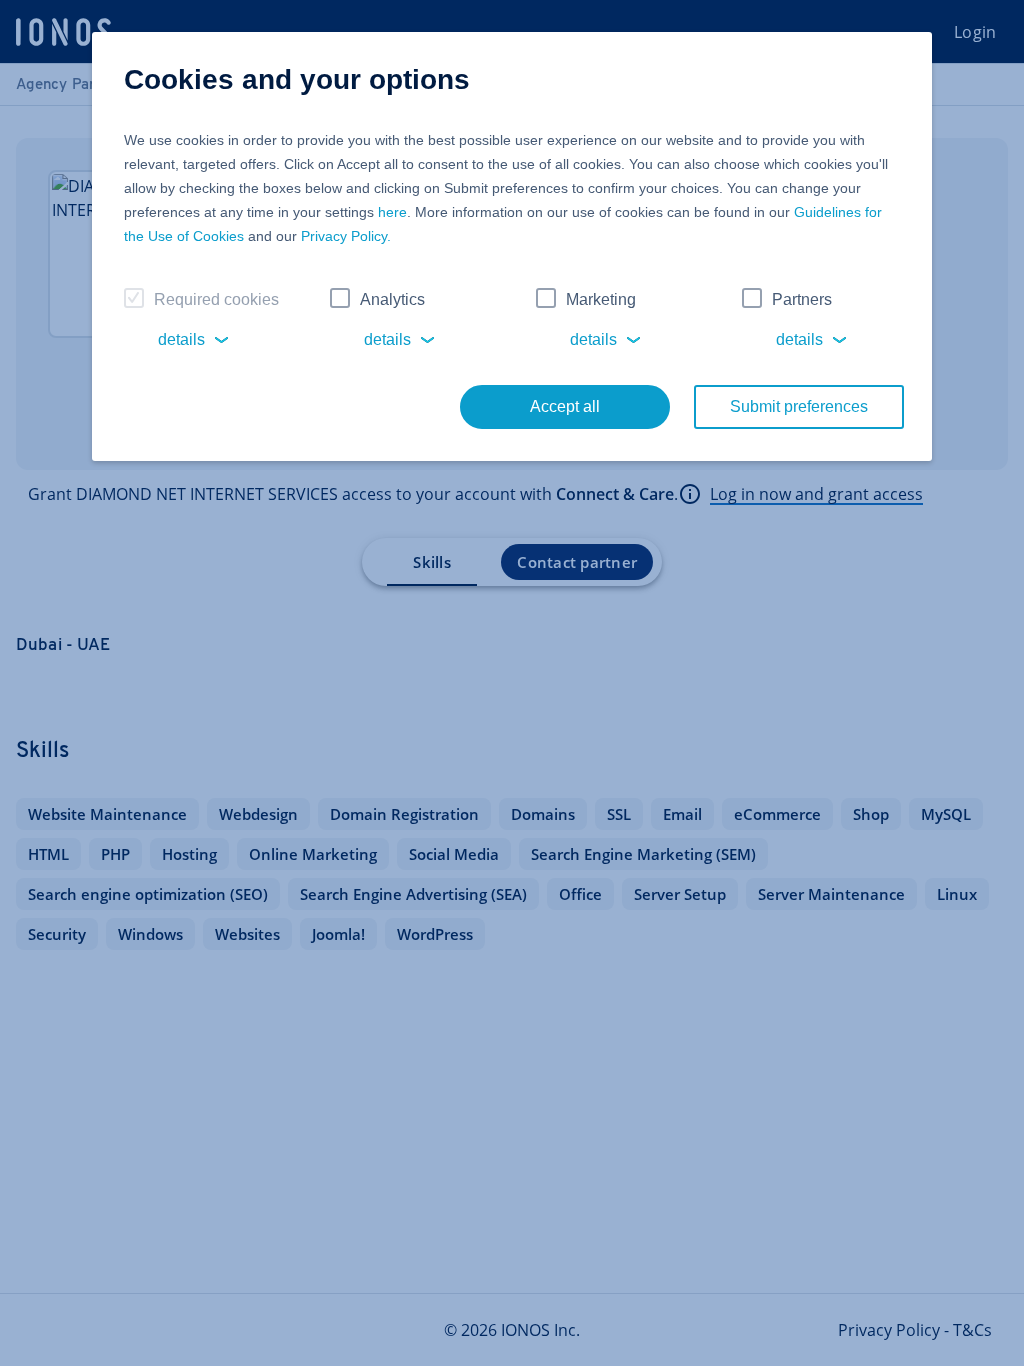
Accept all (565, 406)
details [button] (181, 339)
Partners (802, 299)
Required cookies (216, 299)
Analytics (392, 299)
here (392, 212)
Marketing (601, 299)
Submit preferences (799, 406)
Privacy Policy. (346, 236)
